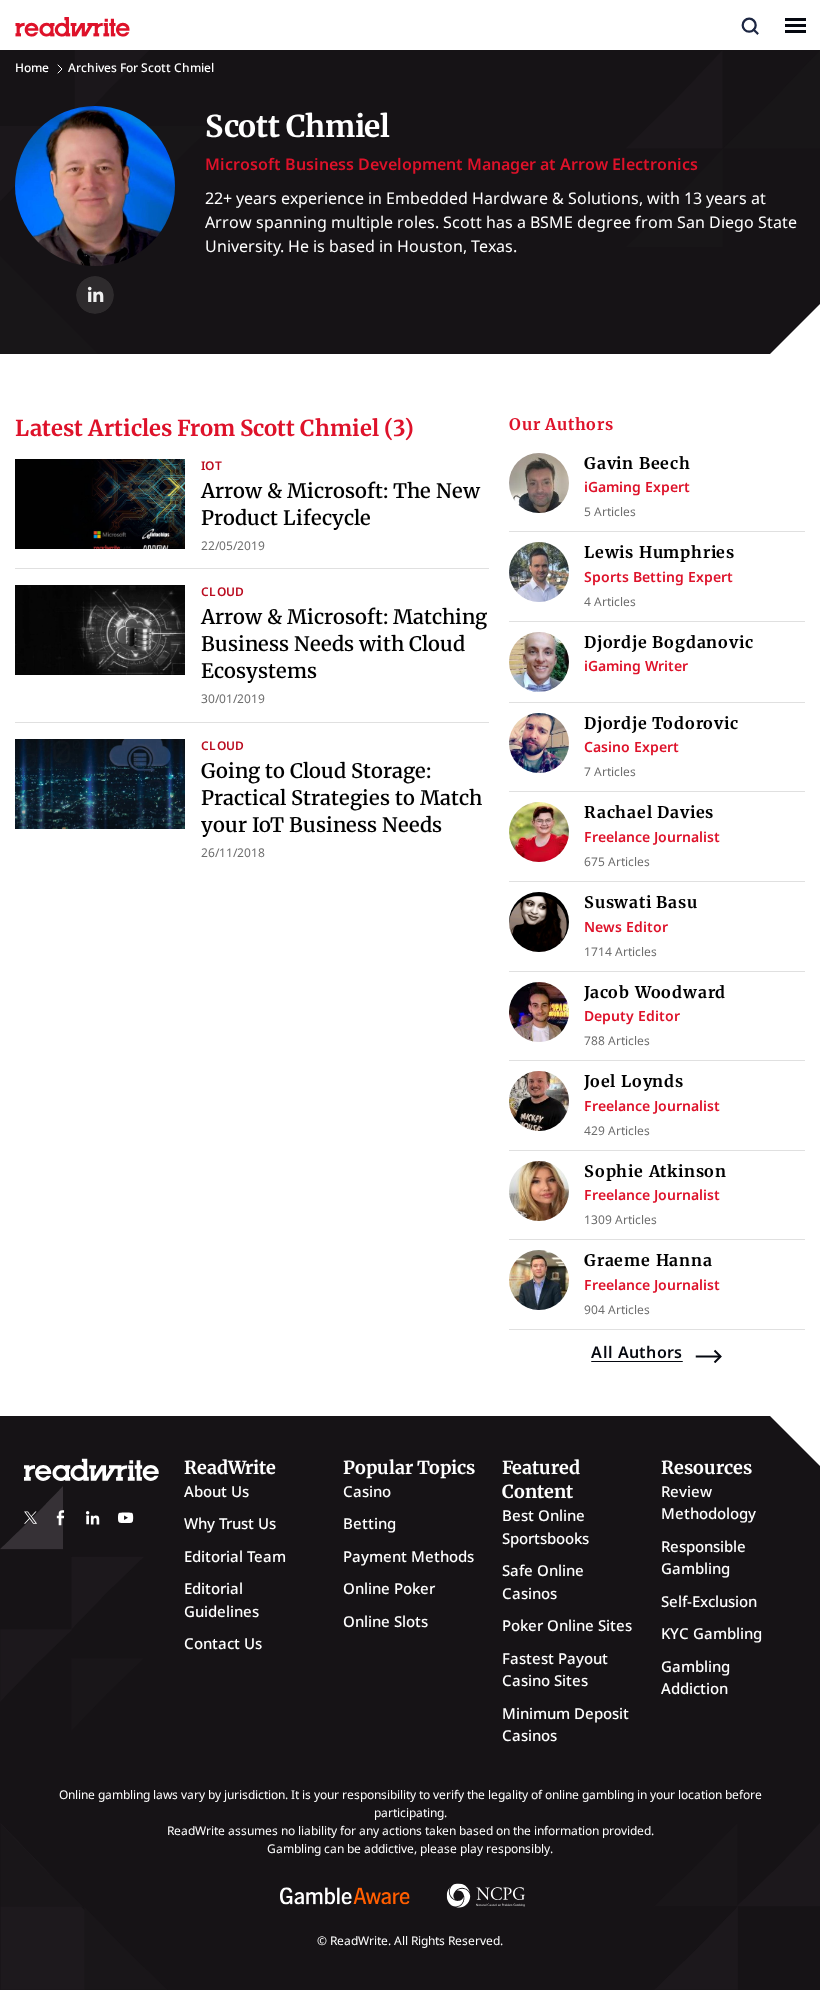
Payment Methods (408, 1556)
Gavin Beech (637, 463)
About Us (216, 1491)
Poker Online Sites (567, 1625)
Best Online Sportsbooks (545, 1526)
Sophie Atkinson (655, 1171)
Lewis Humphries (659, 552)
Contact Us (223, 1643)
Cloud (223, 591)
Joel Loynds (634, 1081)
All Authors (637, 1352)
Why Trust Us (230, 1523)
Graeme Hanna (648, 1260)
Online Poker (389, 1588)
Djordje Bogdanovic (668, 642)
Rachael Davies (649, 812)
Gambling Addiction (695, 1677)
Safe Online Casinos (543, 1581)
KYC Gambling (711, 1633)
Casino (367, 1491)
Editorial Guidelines (221, 1599)
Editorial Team (235, 1556)
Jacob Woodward (655, 992)
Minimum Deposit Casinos (565, 1724)
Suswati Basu (641, 902)
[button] (750, 25)
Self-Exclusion (709, 1601)
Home (32, 67)
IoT (211, 465)
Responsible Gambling (703, 1557)
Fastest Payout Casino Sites (555, 1669)
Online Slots (385, 1621)
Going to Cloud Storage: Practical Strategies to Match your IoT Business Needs (341, 797)
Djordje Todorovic (661, 723)
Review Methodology (708, 1502)
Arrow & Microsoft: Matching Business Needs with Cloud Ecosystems (344, 643)
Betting (369, 1523)
